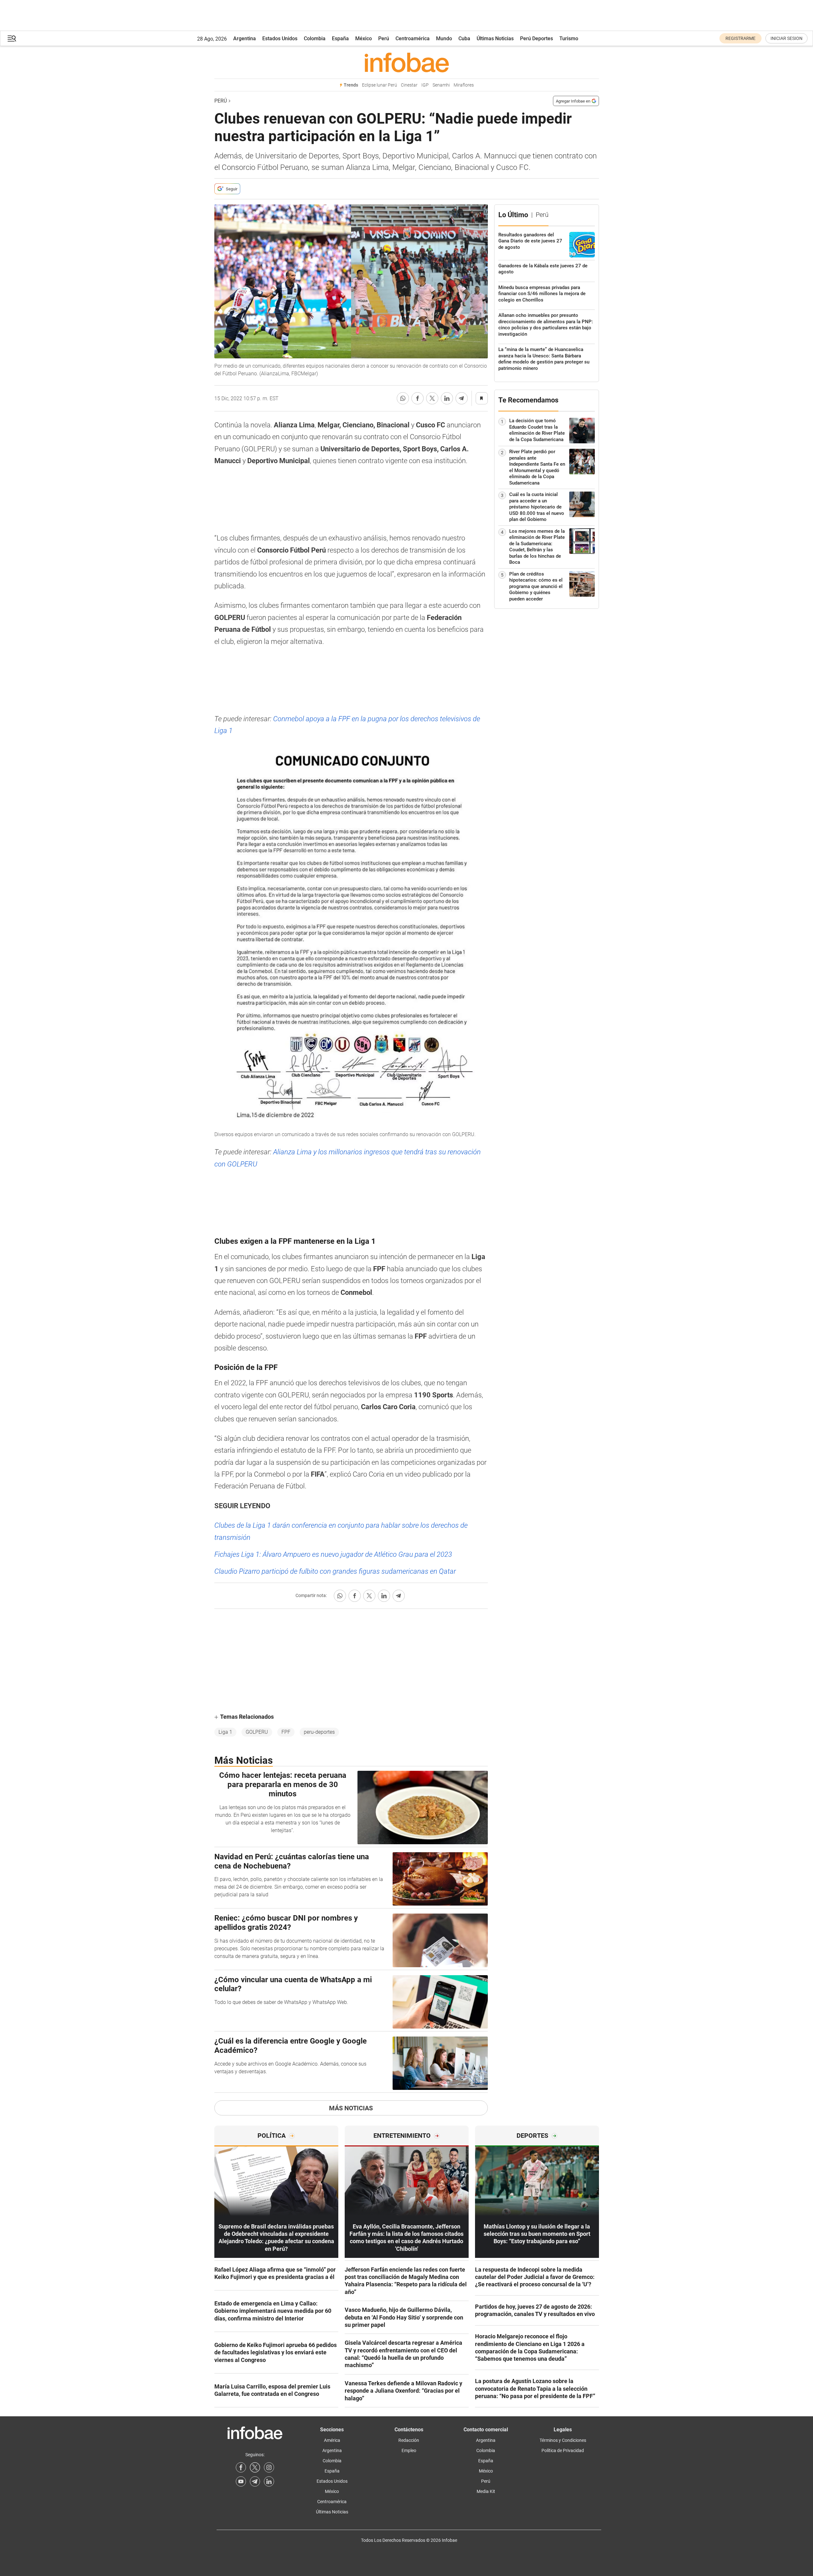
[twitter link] (255, 2467)
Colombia (315, 38)
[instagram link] (269, 2467)
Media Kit (486, 2491)
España (340, 38)
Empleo (409, 2450)
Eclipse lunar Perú (380, 85)
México (364, 38)
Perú (384, 38)
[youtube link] (241, 2481)
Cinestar (409, 85)
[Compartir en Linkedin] (447, 398)
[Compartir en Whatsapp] (403, 398)
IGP (425, 85)
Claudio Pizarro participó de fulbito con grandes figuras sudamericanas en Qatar (335, 1571)
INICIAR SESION (786, 38)
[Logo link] (407, 62)
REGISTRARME (740, 38)
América (332, 2440)
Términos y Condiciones (563, 2440)
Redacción (409, 2440)
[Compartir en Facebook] (418, 398)
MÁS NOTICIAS (351, 2108)
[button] (12, 38)
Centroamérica (413, 38)
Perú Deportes (537, 38)
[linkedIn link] (269, 2481)
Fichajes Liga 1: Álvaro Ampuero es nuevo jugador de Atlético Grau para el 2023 (333, 1554)
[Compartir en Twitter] (432, 398)
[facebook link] (241, 2467)
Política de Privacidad (563, 2450)
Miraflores (464, 85)
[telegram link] (255, 2481)
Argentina (245, 38)
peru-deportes (319, 1732)
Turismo (569, 38)
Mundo (444, 38)
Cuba (464, 38)
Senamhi (441, 85)
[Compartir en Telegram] (462, 398)
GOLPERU (257, 1732)
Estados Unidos (280, 38)
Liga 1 (225, 1732)
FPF (286, 1732)
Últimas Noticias (495, 38)
